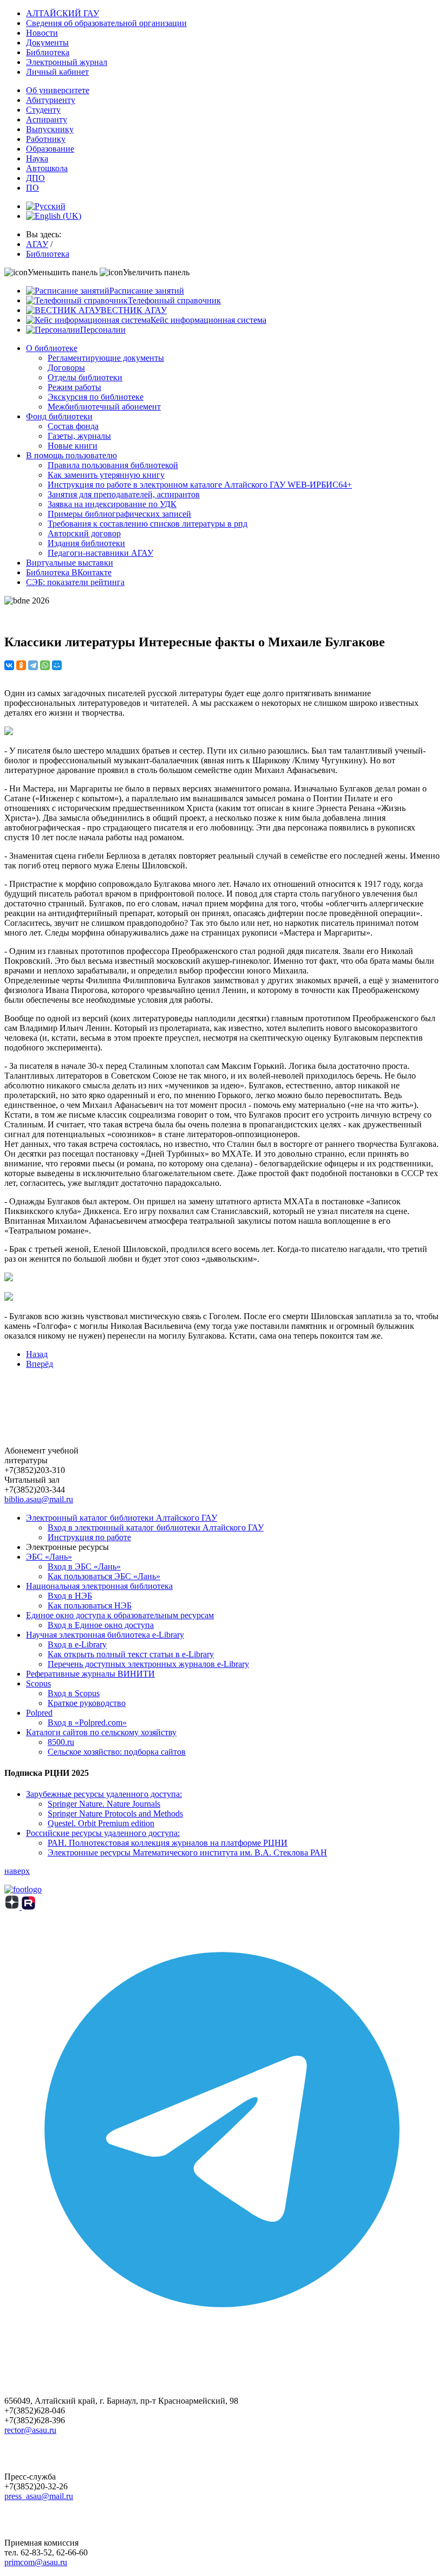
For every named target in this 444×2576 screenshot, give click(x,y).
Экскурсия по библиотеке (96, 397)
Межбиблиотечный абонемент (104, 407)
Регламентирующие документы (106, 358)
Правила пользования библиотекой (113, 465)
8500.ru (61, 1742)
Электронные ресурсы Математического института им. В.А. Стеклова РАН (187, 1852)
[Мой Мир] (57, 665)
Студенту (43, 110)
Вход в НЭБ (70, 1596)
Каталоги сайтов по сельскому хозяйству (101, 1732)
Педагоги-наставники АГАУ (100, 553)
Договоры (66, 368)
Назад (37, 1354)
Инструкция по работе (89, 1537)
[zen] (13, 1907)
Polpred (39, 1713)
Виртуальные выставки (70, 563)
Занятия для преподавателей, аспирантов (124, 494)
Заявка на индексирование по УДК (112, 504)
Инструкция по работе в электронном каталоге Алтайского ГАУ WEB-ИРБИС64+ (200, 485)
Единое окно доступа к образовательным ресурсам (120, 1615)
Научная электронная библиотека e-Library (105, 1635)
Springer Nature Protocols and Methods (115, 1813)
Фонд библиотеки (59, 416)
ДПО (35, 178)
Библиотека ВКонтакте (69, 572)
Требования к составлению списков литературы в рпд (148, 524)
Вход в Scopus (74, 1693)
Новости (42, 33)
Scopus (38, 1683)
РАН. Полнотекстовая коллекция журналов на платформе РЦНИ (168, 1843)
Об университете (58, 90)
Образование (50, 149)
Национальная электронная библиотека (99, 1586)
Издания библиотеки (86, 543)
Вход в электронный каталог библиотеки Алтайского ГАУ (156, 1527)
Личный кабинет (57, 72)
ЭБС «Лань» (49, 1557)
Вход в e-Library (77, 1644)
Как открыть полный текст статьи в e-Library (131, 1654)
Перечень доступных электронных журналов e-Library (148, 1664)
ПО (32, 188)
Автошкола (47, 168)
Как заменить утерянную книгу (106, 475)
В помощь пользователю (71, 455)
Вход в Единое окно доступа (101, 1625)
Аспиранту (47, 119)
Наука (37, 158)
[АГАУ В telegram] (222, 2344)
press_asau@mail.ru (39, 2496)
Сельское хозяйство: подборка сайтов (117, 1752)
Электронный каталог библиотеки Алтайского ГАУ (122, 1518)
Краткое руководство (87, 1703)
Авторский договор (84, 533)
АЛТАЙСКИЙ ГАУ (63, 13)
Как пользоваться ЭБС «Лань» (104, 1576)
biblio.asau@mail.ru (39, 1499)
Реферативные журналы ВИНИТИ (90, 1674)
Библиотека (48, 52)
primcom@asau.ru (36, 2562)
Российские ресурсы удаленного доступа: (103, 1833)
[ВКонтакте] (9, 665)
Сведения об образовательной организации (106, 23)
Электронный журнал (67, 62)
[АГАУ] (28, 1907)
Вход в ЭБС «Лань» (84, 1566)
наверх (17, 1871)
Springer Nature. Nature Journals (104, 1804)
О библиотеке (52, 348)
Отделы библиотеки (85, 377)
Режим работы (74, 387)
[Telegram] (33, 665)
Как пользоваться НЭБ (90, 1605)
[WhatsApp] (45, 665)
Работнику (46, 139)
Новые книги (73, 446)
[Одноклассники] (21, 665)
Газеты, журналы (79, 436)
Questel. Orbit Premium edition (101, 1823)
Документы (47, 43)
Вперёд (40, 1364)
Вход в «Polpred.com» (87, 1722)
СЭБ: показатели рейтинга (75, 582)
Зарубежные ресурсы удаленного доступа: (104, 1794)
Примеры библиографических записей (119, 514)
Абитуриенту (51, 100)
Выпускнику (50, 129)
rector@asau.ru (30, 2430)
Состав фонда (73, 426)
